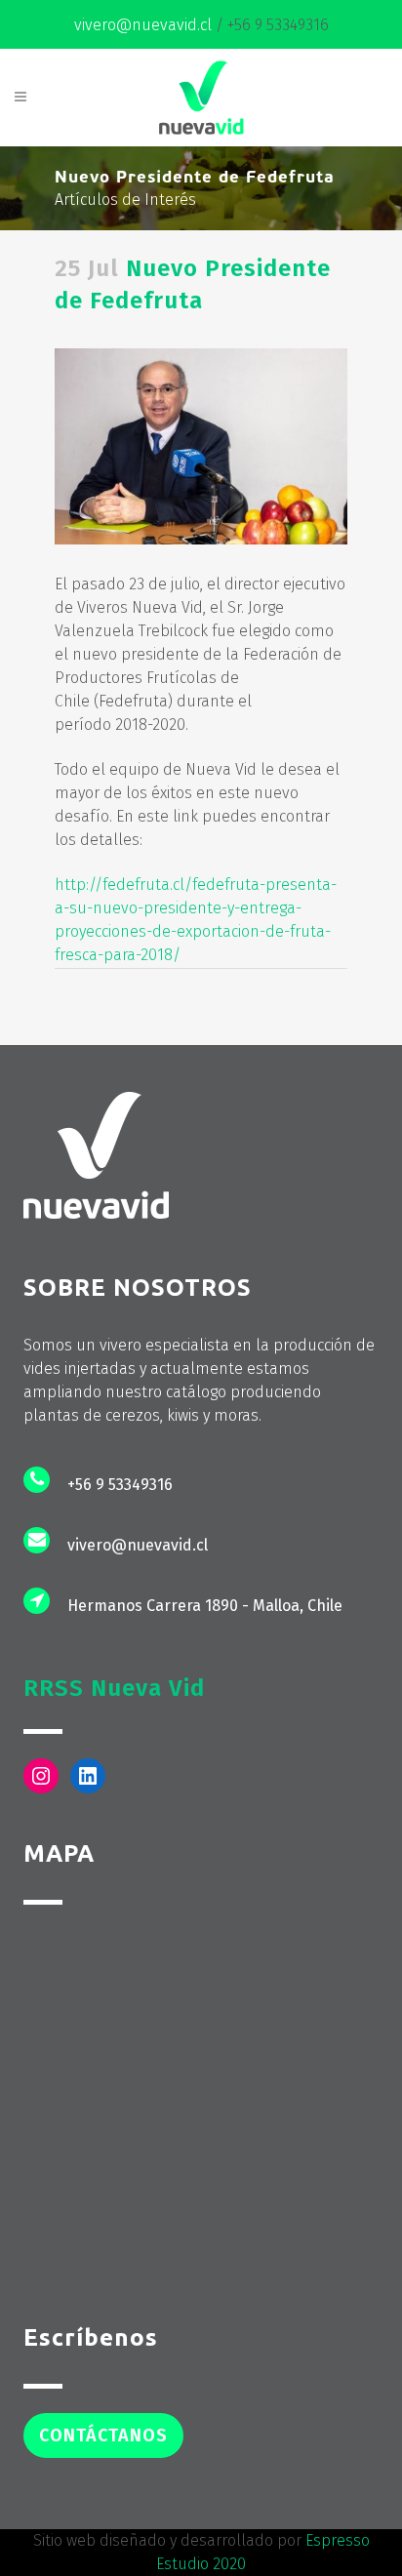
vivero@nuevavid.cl (143, 25)
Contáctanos (103, 2435)
